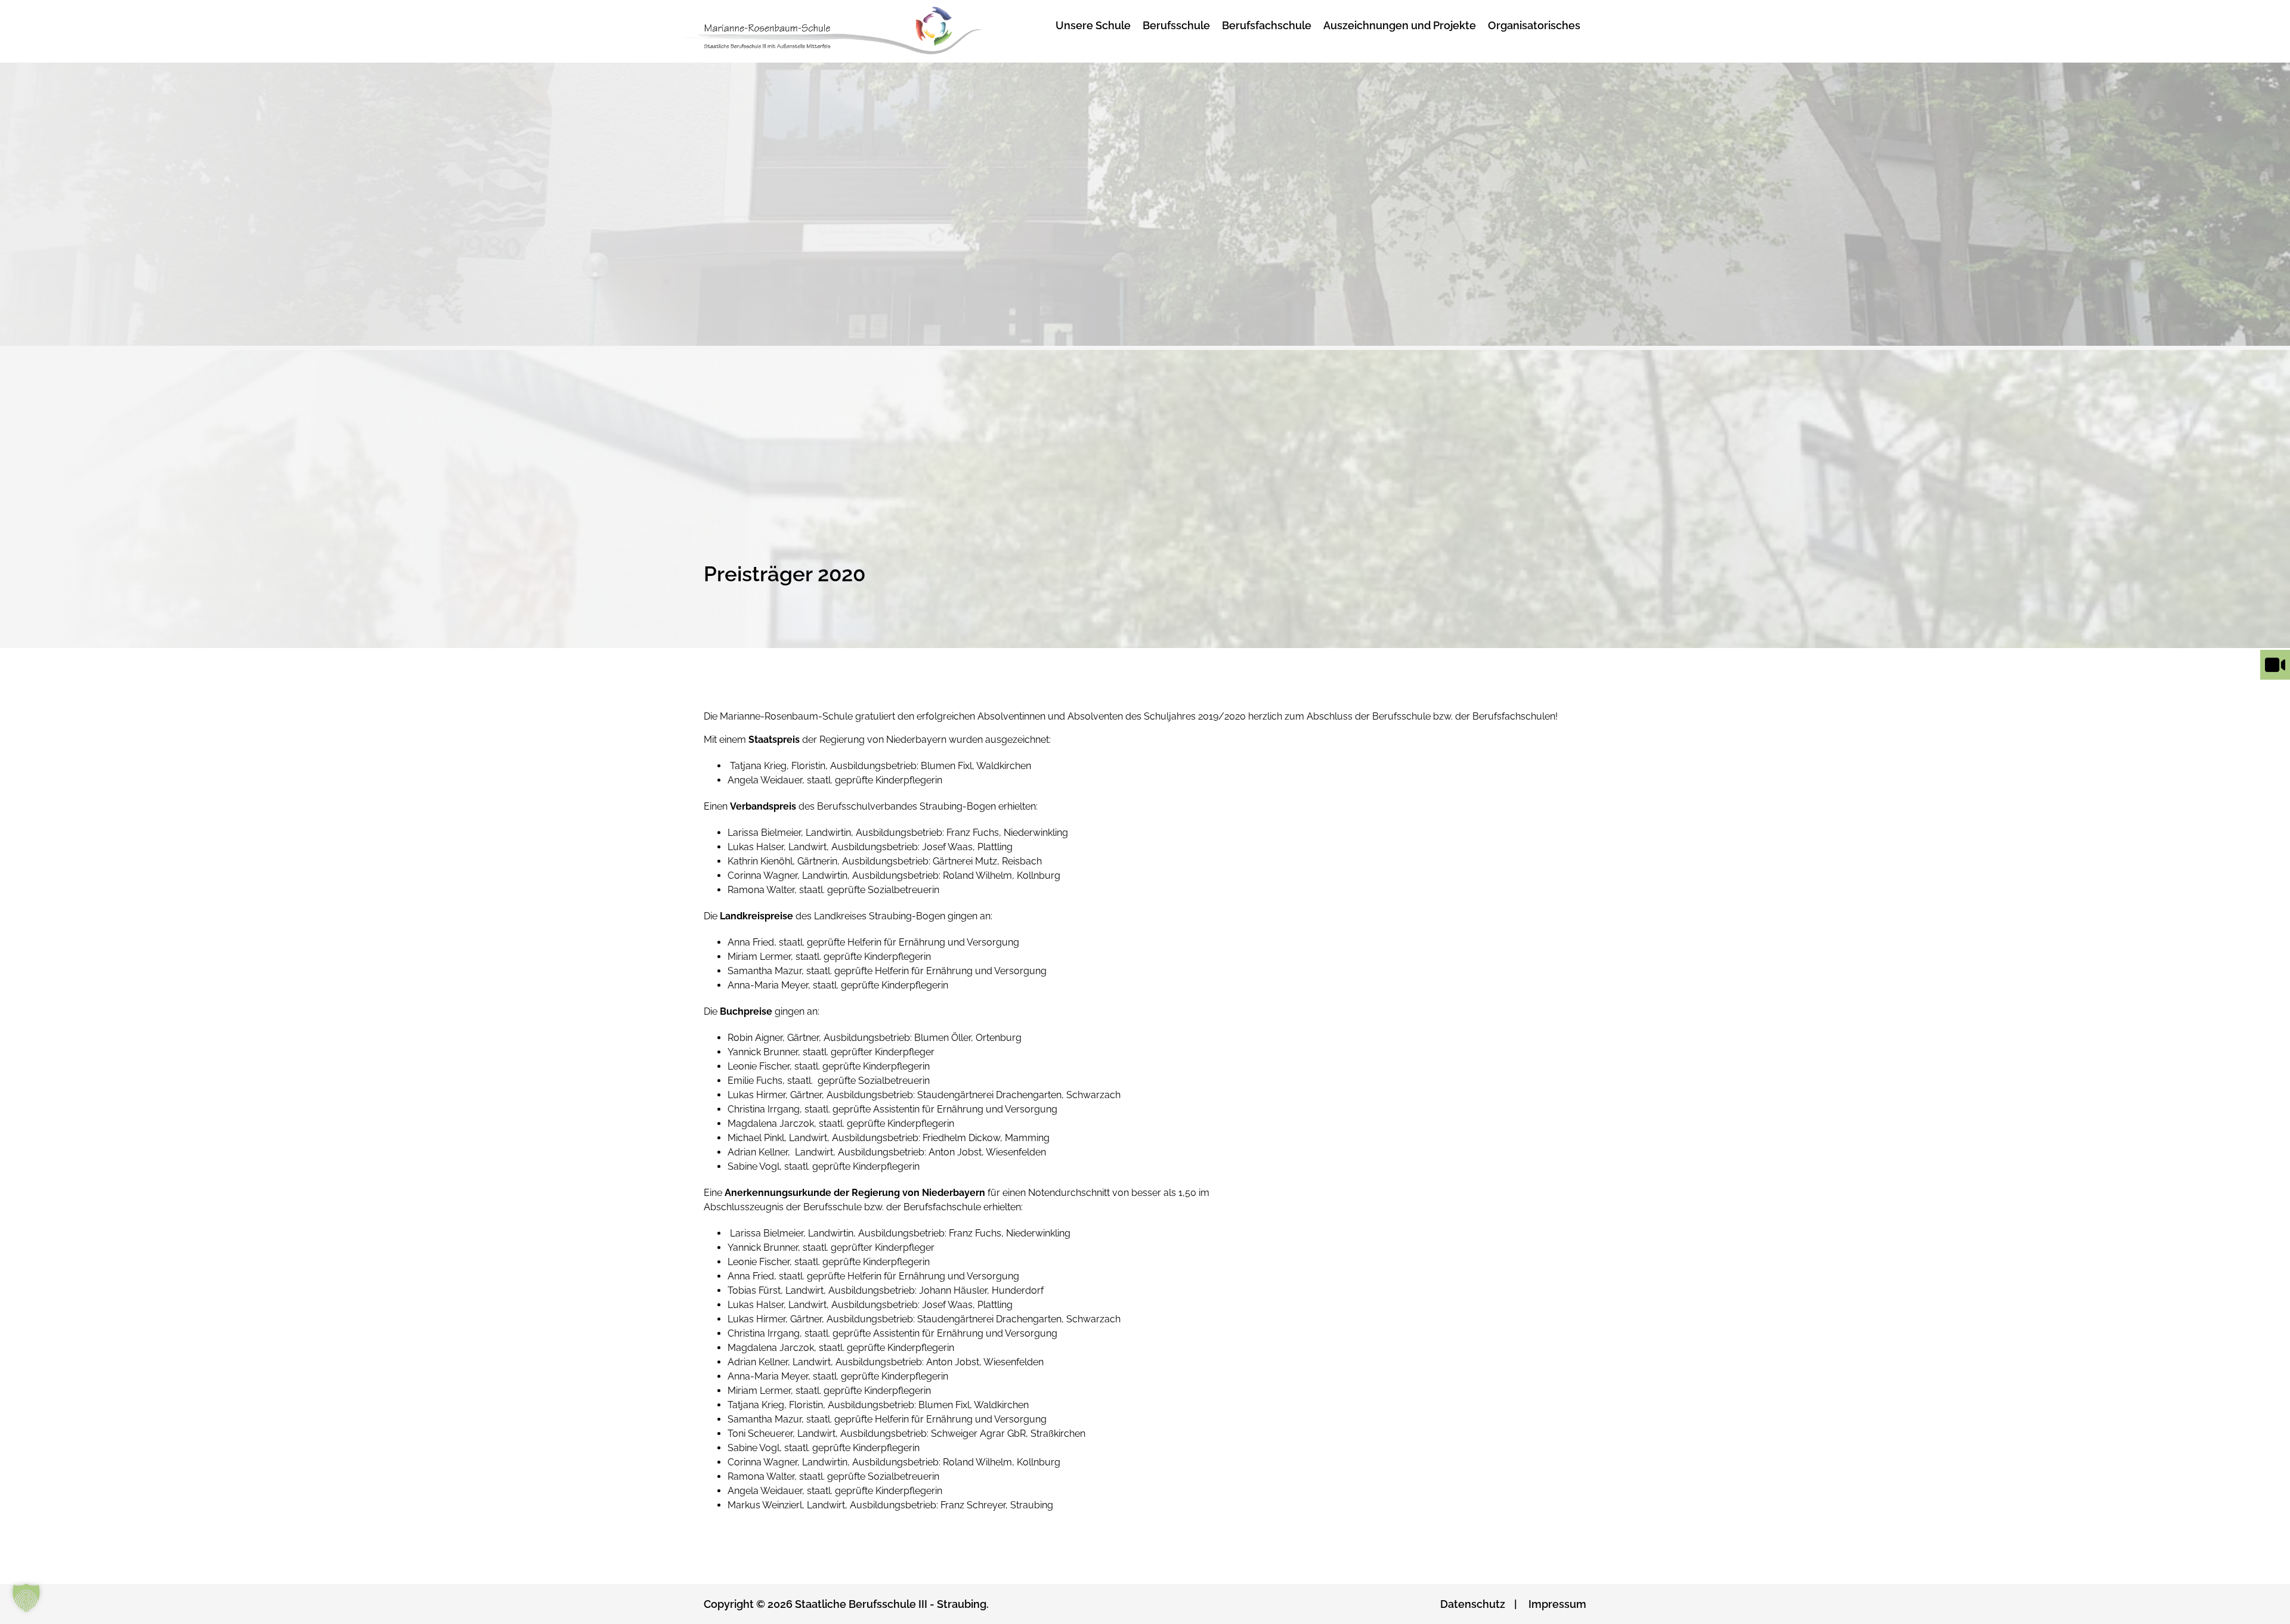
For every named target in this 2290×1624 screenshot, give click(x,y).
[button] (26, 1598)
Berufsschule (1176, 25)
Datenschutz (1473, 1604)
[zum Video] (2275, 679)
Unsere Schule (1093, 25)
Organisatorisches (1534, 25)
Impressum (1557, 1604)
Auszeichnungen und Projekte (1400, 25)
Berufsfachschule (1267, 25)
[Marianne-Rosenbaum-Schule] (855, 31)
